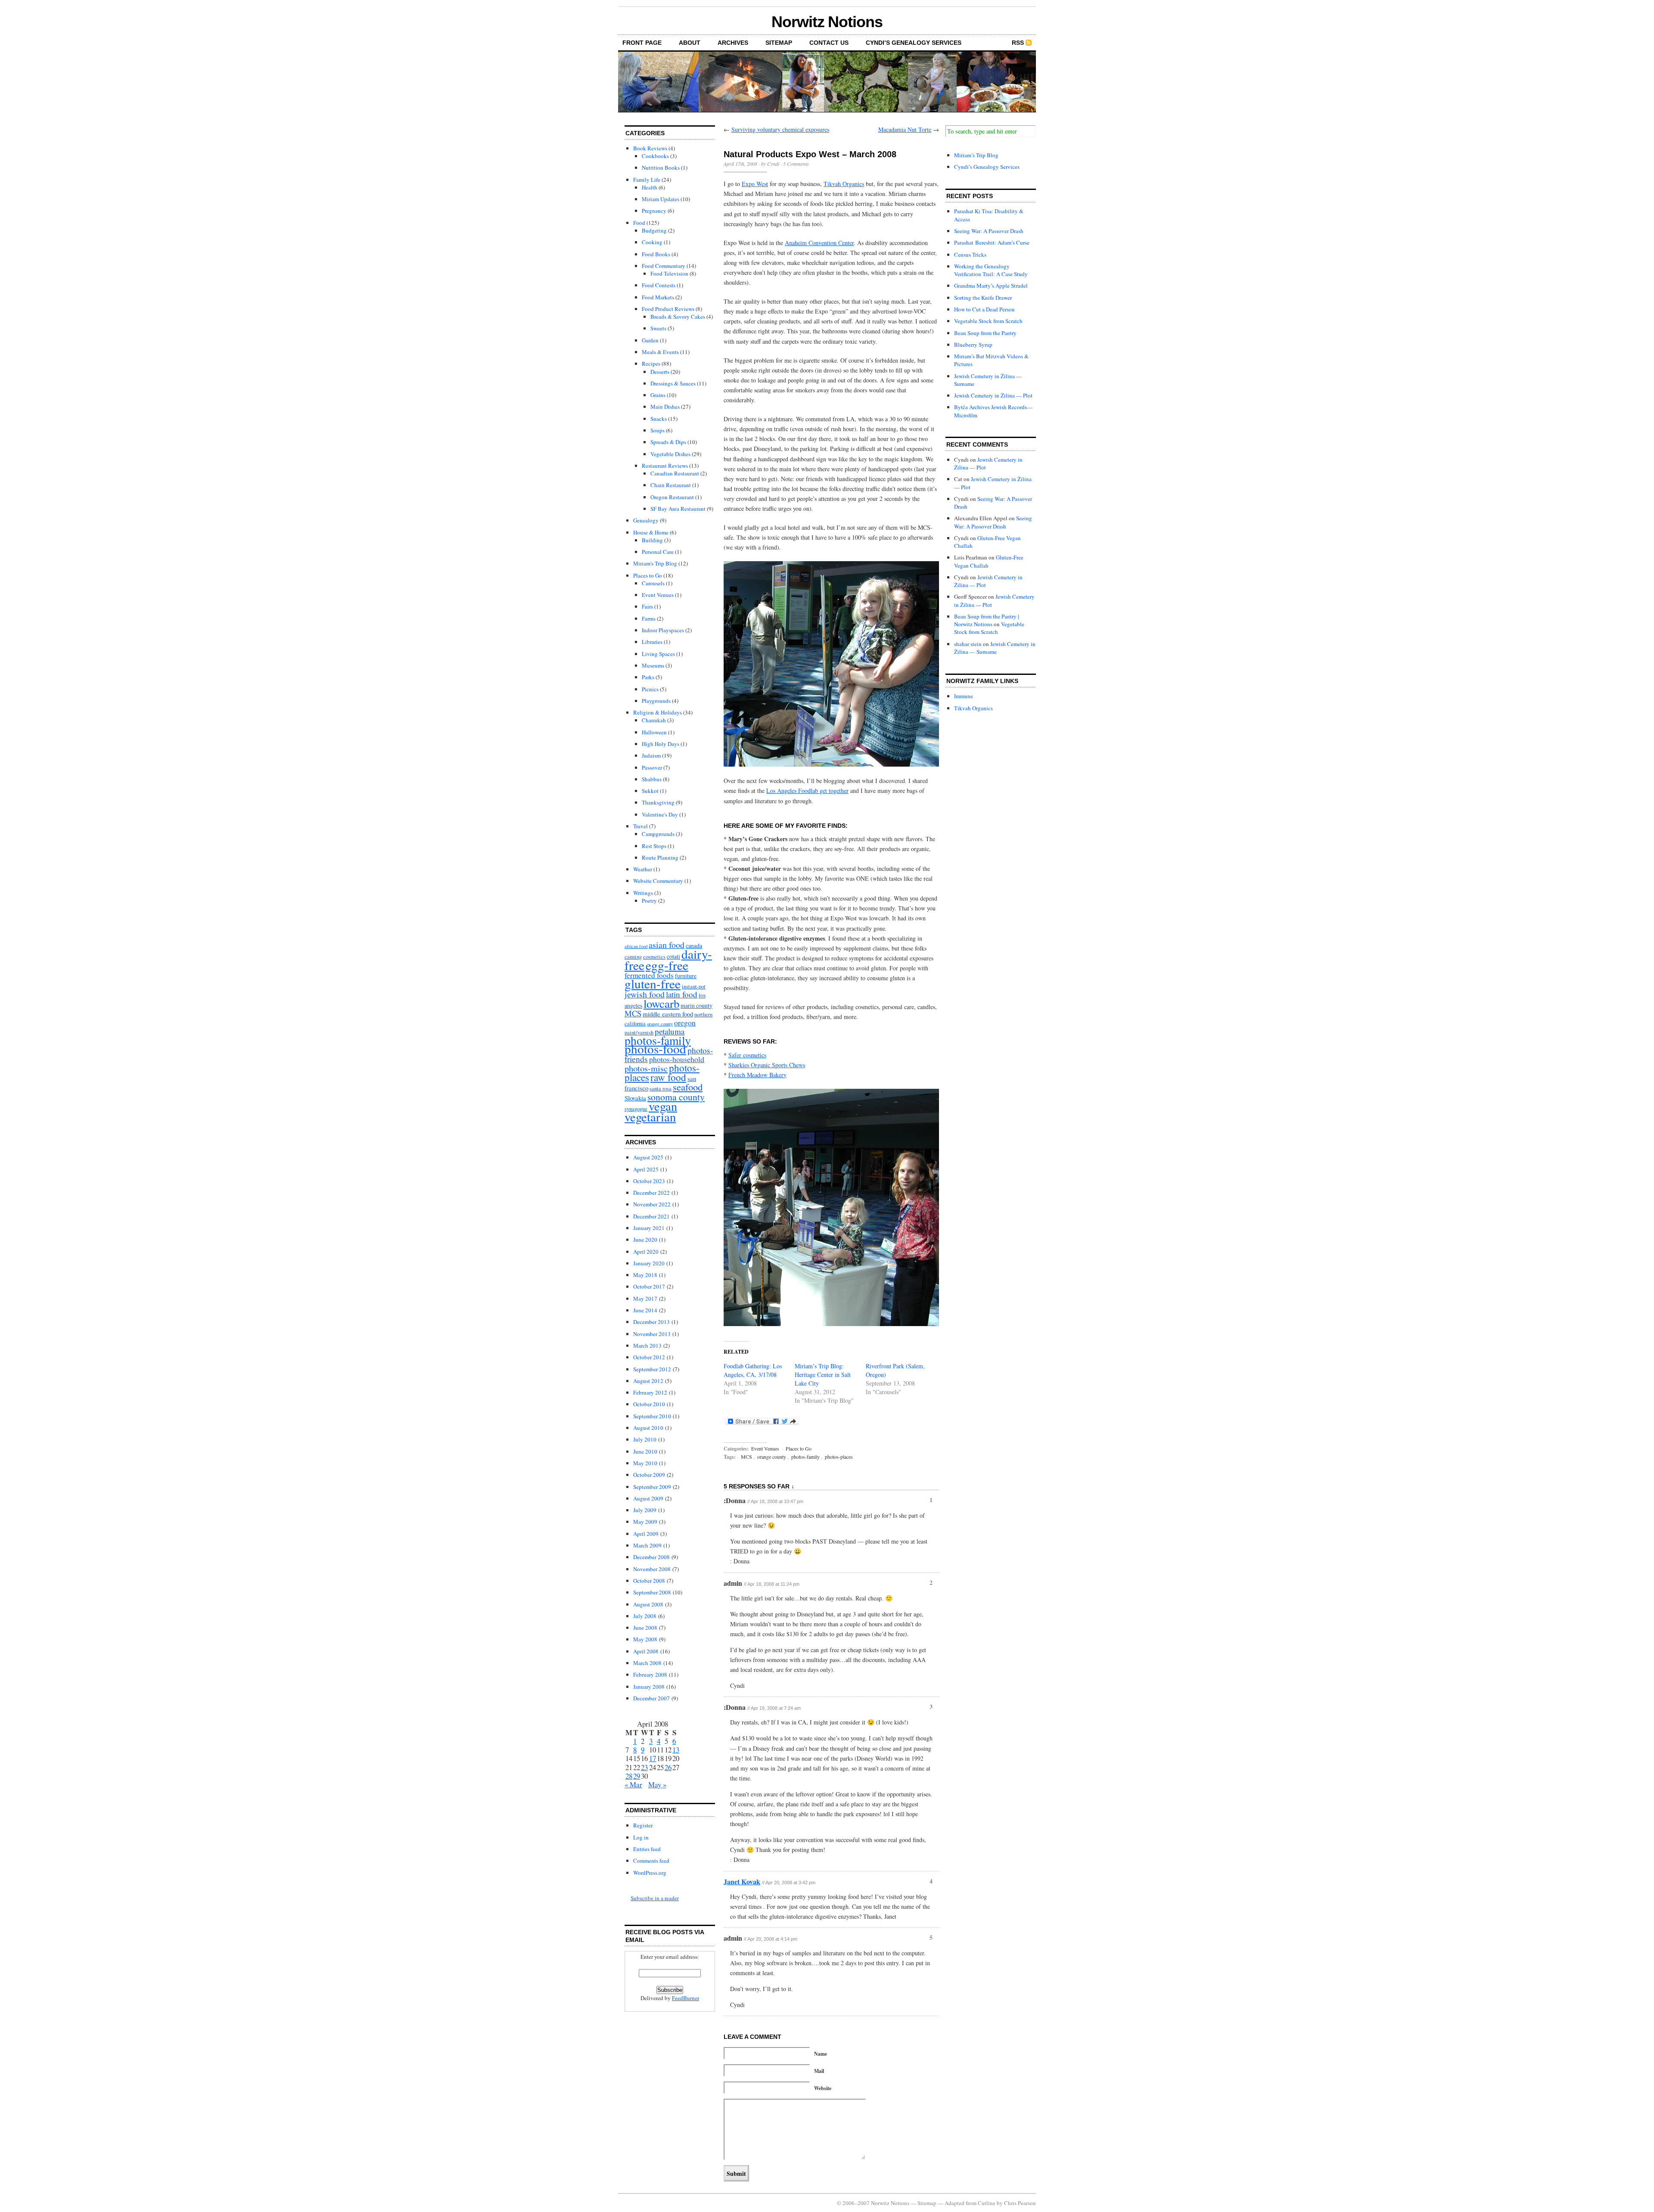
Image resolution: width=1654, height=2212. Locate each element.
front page (642, 43)
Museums (653, 665)
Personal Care (658, 552)
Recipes (651, 363)
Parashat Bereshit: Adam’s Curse (992, 242)
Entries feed (647, 1849)
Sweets (658, 328)
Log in (641, 1837)
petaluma (670, 1031)
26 (668, 1767)
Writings (643, 893)
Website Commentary (658, 881)
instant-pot (694, 986)
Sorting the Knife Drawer (983, 298)
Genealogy (646, 520)
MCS (633, 1013)
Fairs (647, 606)
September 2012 (652, 1369)
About (690, 43)
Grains (658, 395)
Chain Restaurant (671, 485)
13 (676, 1750)
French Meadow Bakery (757, 1075)
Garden (650, 340)
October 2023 (649, 1181)
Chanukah (654, 720)
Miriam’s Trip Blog (976, 155)
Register (643, 1825)
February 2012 (650, 1392)
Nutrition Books (661, 168)
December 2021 (651, 1216)
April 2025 (646, 1169)
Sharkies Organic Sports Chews (767, 1065)
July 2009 (645, 1510)
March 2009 (647, 1545)
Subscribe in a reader (655, 1898)
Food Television (669, 273)
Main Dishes (665, 407)
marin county (696, 1005)
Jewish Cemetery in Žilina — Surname (995, 648)
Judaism (651, 755)
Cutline (987, 2203)
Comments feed (651, 1861)
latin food (682, 994)
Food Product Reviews (668, 309)
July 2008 (645, 1616)
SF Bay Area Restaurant (678, 509)
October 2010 (649, 1404)
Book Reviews (650, 148)
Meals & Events (660, 352)
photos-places (839, 1457)
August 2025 (648, 1157)
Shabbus (652, 779)
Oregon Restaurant (672, 497)
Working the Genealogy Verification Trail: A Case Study (991, 270)
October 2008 (649, 1581)
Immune (964, 696)
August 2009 (648, 1498)
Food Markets (658, 297)
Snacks (659, 419)
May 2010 (645, 1463)
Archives (733, 43)
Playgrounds (656, 701)
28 (629, 1776)
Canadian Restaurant (675, 473)
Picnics (650, 689)
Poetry (649, 901)
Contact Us (829, 43)
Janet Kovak (742, 1881)
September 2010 (652, 1416)
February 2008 (650, 1675)
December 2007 (651, 1698)
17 (653, 1758)
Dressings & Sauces (673, 383)
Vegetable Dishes (670, 454)
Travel (640, 826)
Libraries (652, 642)
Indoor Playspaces (663, 630)
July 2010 (645, 1439)
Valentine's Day (660, 814)
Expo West (755, 184)
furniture (686, 976)
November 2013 (652, 1334)
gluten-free (653, 983)
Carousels (653, 583)
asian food (667, 945)
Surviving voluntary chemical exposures (780, 129)
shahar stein (968, 644)
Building (652, 540)
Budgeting (654, 230)
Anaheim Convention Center (819, 243)
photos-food (655, 1049)
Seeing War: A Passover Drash (989, 231)
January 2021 (649, 1228)
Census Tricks (970, 255)
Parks (648, 677)
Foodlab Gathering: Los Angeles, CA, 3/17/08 (753, 1370)
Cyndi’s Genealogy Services (914, 43)
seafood (688, 1087)
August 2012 (648, 1381)
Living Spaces (658, 654)
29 (637, 1776)
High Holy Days (661, 744)
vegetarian (650, 1117)
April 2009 (646, 1534)
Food (639, 223)
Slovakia (635, 1098)
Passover (652, 767)
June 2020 (645, 1240)
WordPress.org (650, 1873)
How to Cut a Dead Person (984, 309)
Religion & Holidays (658, 712)
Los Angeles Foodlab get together (807, 791)
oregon (685, 1022)
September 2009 (652, 1487)
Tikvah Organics (844, 184)
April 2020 (646, 1252)
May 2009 (645, 1522)
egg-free (667, 965)
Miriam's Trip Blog (655, 563)
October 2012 (649, 1357)
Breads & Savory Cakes (678, 317)
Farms (649, 618)
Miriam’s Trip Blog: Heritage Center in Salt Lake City (823, 1375)
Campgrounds (658, 834)
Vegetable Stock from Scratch (988, 321)
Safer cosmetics (747, 1055)
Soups (658, 430)
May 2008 (645, 1639)
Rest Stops (654, 846)
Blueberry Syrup (973, 345)
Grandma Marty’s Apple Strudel (991, 286)
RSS (1018, 43)
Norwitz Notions (827, 22)
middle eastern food (668, 1014)
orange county (660, 1024)
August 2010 (648, 1428)
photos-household (677, 1059)
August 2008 (648, 1604)
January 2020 (649, 1263)
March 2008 (647, 1663)
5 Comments (796, 164)
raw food (668, 1077)
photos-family (805, 1457)
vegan (663, 1106)
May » (657, 1785)
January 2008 (649, 1687)
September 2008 (652, 1592)
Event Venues (658, 595)
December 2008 (651, 1557)
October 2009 (649, 1475)
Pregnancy (654, 211)
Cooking (652, 242)
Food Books (656, 254)
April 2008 (646, 1651)
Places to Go (648, 575)
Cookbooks (655, 156)
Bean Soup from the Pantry (985, 333)
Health (650, 187)
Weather (643, 869)
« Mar (633, 1785)
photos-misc (646, 1068)
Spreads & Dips (668, 442)
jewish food (645, 994)
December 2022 (651, 1193)
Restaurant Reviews (665, 466)
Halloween (654, 732)
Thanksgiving (658, 802)
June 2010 (645, 1451)
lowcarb (661, 1003)
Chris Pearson (1020, 2203)
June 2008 (645, 1628)
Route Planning (660, 857)
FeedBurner (686, 1998)
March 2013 (647, 1345)
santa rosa (661, 1089)
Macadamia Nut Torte (905, 129)
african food (636, 946)
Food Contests (659, 285)
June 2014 (645, 1310)
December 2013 (651, 1322)
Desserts (660, 372)
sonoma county (676, 1097)
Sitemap (779, 43)
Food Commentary (664, 266)
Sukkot (650, 791)
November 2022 (652, 1204)
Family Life (647, 180)
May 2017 (645, 1299)
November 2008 (652, 1569)
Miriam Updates (661, 199)
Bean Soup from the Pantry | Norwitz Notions (987, 620)
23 (644, 1767)
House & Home (651, 532)
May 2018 (645, 1275)
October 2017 (649, 1286)
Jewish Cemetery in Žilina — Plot (993, 395)
